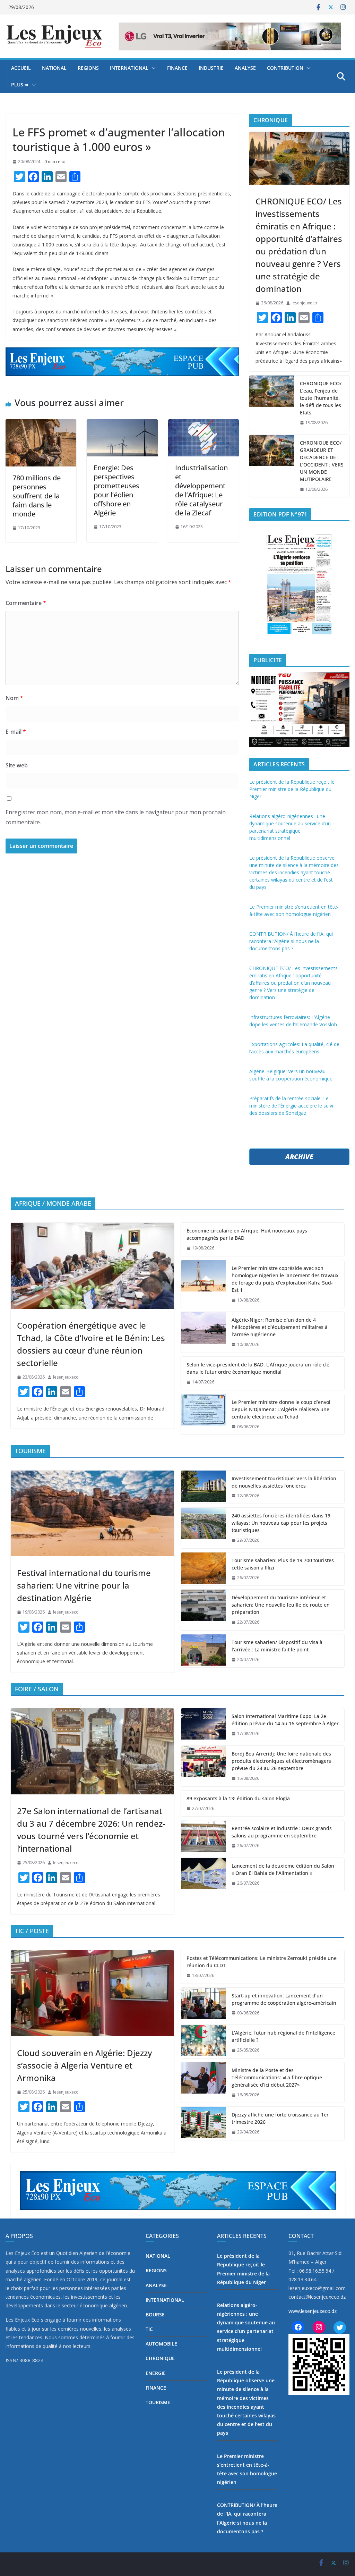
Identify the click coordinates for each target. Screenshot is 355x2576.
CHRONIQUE (160, 2358)
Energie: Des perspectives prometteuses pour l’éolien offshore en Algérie (116, 490)
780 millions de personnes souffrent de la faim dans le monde (37, 496)
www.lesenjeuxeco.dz (313, 2311)
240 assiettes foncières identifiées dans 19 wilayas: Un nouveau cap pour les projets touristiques (281, 1523)
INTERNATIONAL (129, 68)
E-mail (16, 732)
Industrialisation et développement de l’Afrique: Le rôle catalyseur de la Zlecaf (201, 490)
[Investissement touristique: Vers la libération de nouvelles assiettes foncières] (204, 1487)
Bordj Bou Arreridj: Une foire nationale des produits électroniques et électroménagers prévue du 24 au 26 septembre (281, 1761)
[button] (152, 68)
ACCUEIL (21, 68)
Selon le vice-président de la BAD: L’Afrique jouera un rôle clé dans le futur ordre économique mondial (258, 1368)
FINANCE (177, 68)
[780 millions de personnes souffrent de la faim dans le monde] (41, 443)
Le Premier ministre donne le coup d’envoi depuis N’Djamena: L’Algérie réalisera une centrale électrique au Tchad (281, 1409)
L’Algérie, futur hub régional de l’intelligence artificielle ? (283, 2036)
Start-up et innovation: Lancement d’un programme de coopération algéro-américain (284, 1999)
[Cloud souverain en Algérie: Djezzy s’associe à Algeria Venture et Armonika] (92, 1993)
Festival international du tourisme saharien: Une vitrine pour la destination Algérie (84, 1585)
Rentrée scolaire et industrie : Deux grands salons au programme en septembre (282, 1832)
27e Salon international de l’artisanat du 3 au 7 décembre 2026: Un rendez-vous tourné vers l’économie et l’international (91, 1830)
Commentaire (26, 603)
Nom (14, 698)
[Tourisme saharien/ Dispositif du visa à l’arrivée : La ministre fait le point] (204, 1651)
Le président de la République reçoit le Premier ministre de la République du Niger (292, 789)
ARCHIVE (299, 1157)
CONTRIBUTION (285, 68)
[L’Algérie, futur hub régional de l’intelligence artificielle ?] (204, 2042)
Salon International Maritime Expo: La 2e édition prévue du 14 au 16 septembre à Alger (285, 1720)
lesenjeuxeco (304, 303)
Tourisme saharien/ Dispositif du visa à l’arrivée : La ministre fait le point (277, 1646)
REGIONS (88, 68)
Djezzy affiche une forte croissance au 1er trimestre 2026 (280, 2118)
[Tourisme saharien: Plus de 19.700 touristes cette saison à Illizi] (204, 1569)
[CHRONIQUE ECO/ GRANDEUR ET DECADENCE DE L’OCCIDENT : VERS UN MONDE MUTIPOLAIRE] (272, 466)
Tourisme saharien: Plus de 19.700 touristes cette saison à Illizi (283, 1564)
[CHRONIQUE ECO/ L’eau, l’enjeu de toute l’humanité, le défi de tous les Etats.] (272, 403)
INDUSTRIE (211, 68)
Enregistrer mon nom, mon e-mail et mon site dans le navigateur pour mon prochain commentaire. (116, 817)
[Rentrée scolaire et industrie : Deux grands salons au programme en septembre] (204, 1837)
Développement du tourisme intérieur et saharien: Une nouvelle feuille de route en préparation (281, 1605)
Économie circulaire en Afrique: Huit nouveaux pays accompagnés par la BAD (247, 1234)
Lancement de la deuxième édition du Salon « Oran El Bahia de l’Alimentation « (283, 1869)
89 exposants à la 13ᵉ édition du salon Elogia (238, 1798)
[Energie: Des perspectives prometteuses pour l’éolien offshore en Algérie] (122, 438)
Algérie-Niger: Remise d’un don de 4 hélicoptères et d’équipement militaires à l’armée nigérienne (280, 1327)
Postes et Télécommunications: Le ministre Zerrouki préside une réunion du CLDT (262, 1962)
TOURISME (158, 2402)
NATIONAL (54, 68)
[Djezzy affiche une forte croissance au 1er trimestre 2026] (204, 2123)
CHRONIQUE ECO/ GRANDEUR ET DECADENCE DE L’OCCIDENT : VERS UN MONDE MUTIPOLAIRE (322, 461)
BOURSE (155, 2314)
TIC (149, 2329)
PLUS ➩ (20, 85)
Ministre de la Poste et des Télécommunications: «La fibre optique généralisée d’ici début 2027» (277, 2077)
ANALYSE (245, 68)
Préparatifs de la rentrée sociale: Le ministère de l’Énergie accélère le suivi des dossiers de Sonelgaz (291, 1106)
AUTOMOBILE (161, 2344)
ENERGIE (156, 2373)
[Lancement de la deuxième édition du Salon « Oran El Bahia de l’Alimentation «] (204, 1875)
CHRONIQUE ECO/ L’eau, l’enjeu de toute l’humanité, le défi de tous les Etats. (321, 398)
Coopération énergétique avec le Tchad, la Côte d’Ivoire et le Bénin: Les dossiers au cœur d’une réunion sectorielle (91, 1344)
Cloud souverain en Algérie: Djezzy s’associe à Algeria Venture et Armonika (84, 2065)
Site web (17, 765)
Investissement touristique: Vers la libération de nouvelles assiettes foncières (284, 1482)
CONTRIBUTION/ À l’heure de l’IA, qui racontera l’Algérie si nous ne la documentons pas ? (291, 941)
